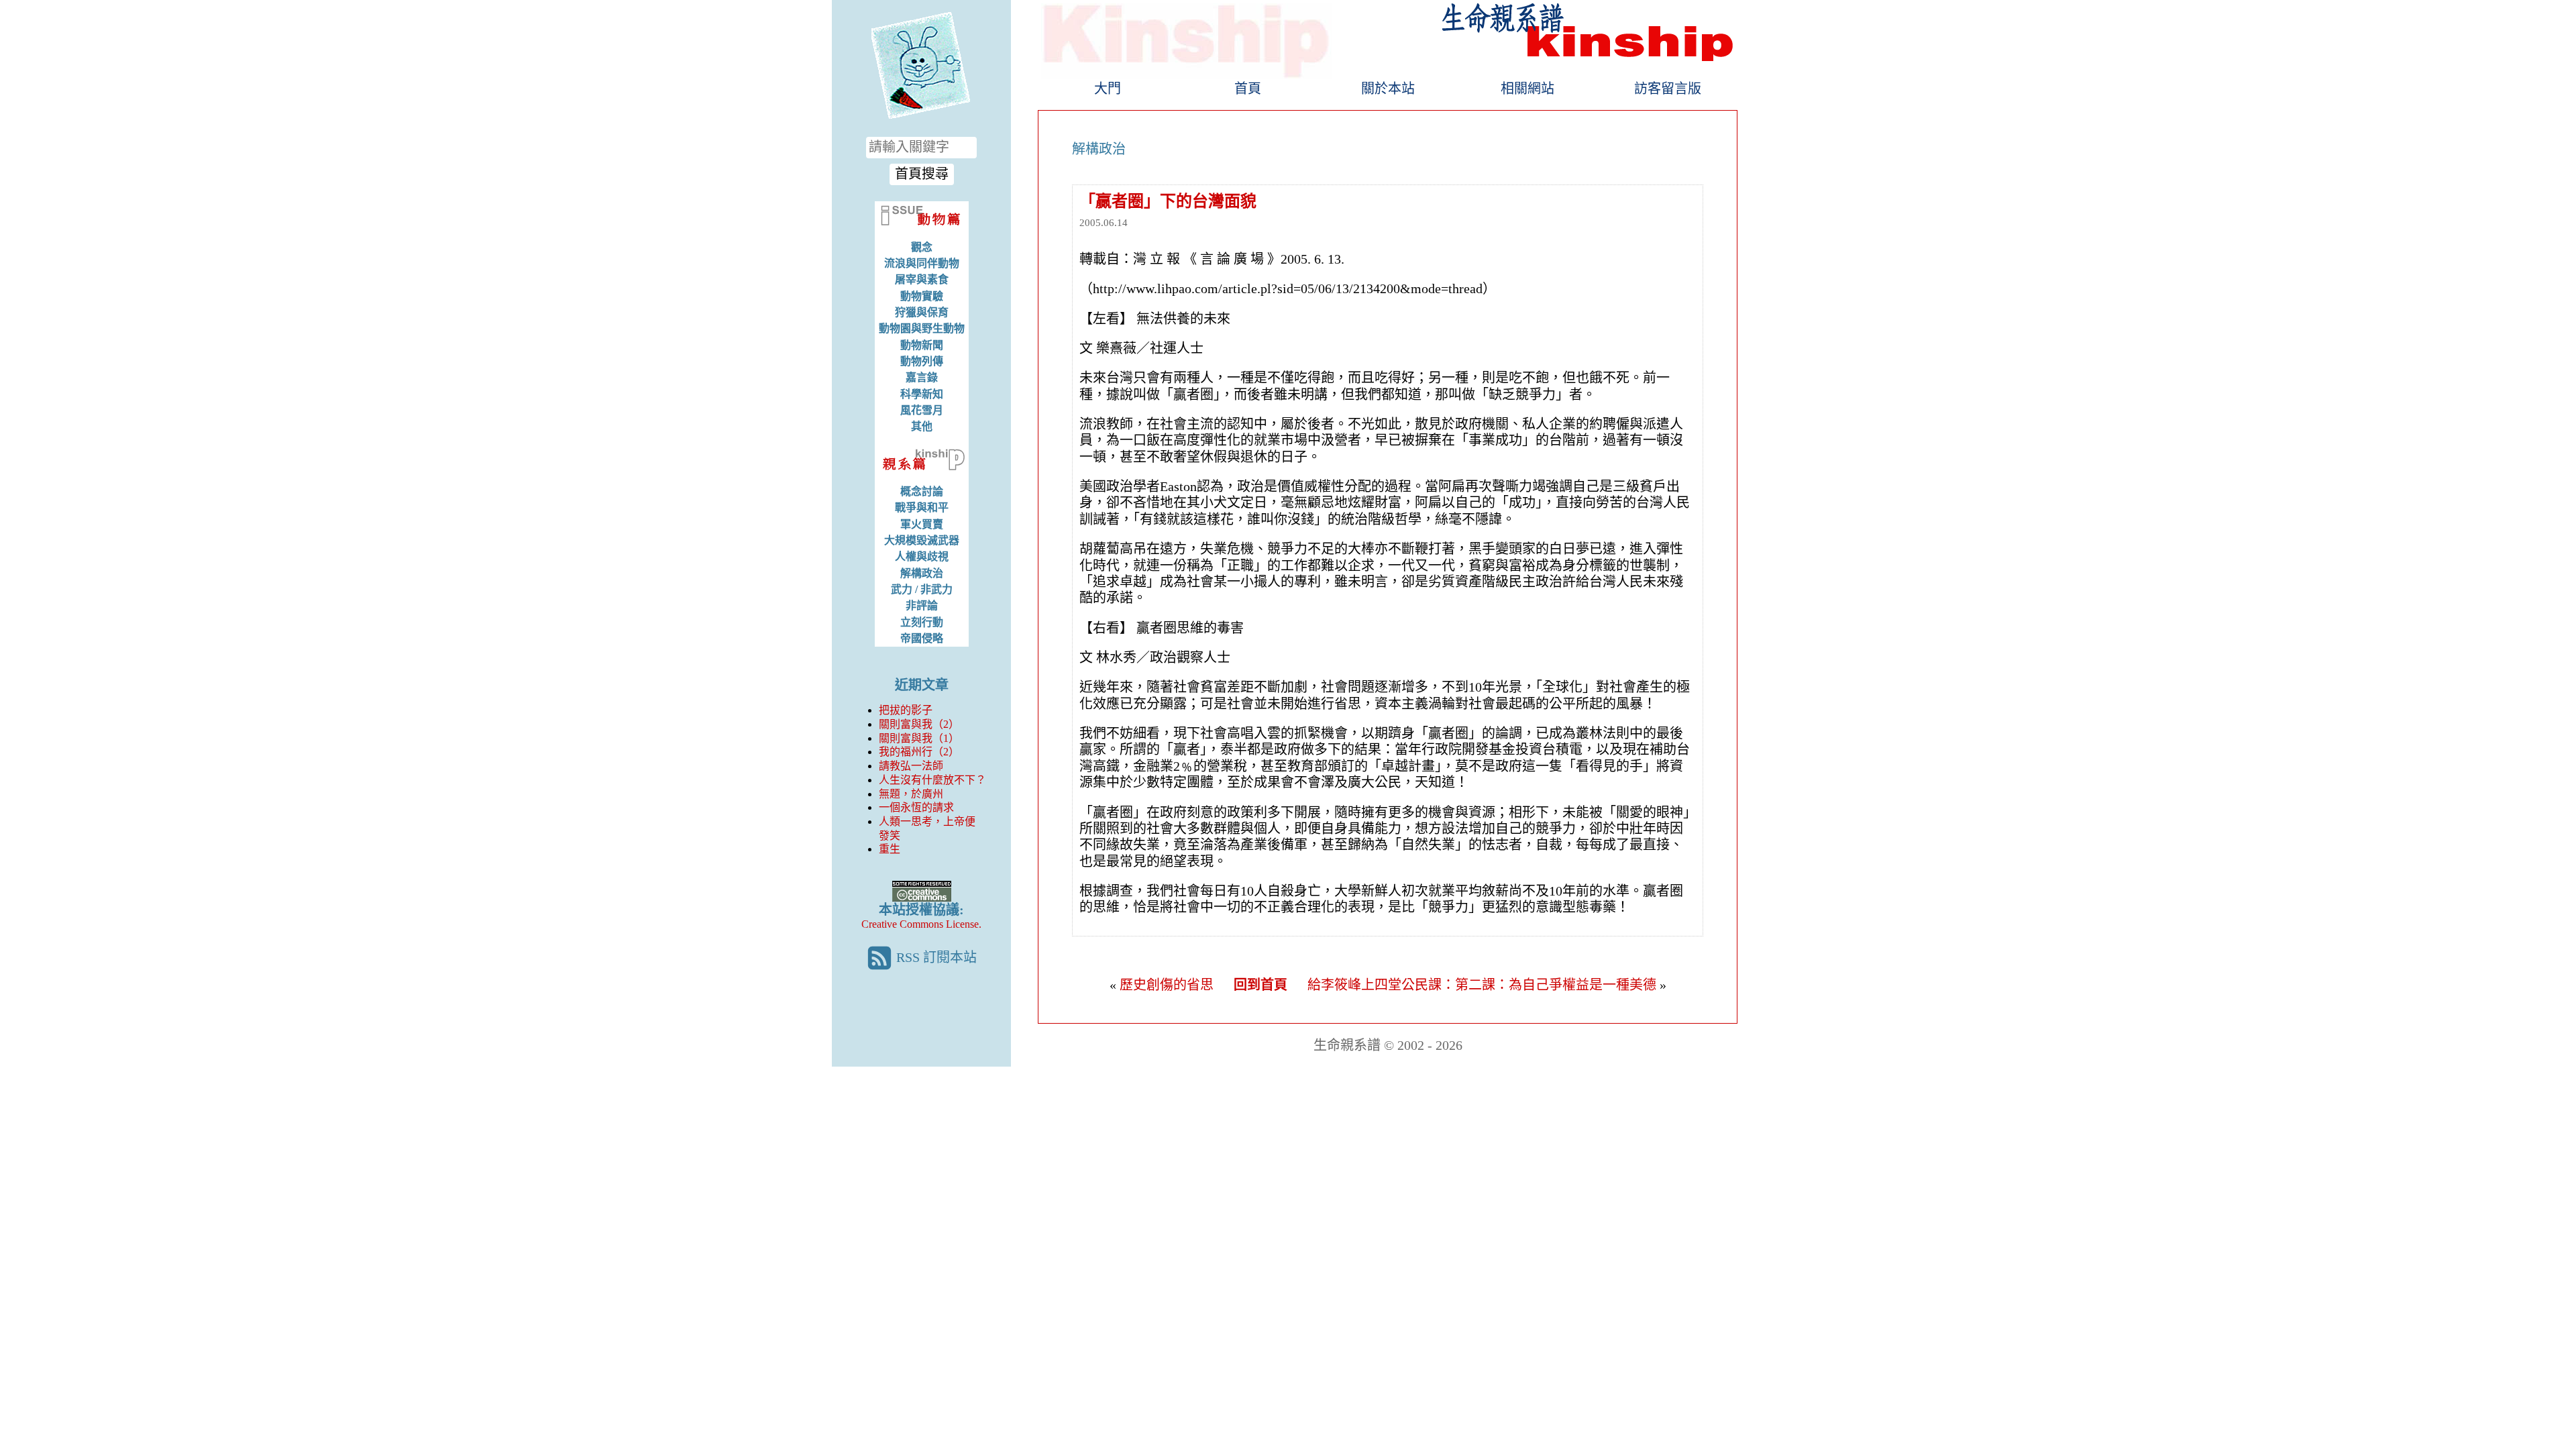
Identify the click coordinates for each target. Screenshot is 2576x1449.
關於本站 (1388, 89)
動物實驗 (922, 296)
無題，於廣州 (911, 794)
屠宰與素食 (922, 279)
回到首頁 (1260, 985)
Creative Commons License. (921, 924)
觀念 (922, 247)
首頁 (1248, 89)
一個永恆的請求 (916, 807)
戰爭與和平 (922, 507)
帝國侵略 (922, 638)
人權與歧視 (922, 556)
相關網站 (1527, 89)
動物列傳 (922, 361)
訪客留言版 (1668, 89)
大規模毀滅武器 (922, 540)
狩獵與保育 (922, 312)
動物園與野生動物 (922, 328)
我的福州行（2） (919, 752)
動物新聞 (922, 345)
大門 (1108, 89)
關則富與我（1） (919, 738)
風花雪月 (922, 410)
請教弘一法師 (911, 766)
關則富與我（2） (919, 724)
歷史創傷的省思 (1167, 985)
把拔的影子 (906, 710)
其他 (922, 426)
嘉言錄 (922, 377)
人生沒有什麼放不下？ (932, 780)
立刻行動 (922, 622)
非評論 (922, 605)
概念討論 (922, 491)
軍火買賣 (922, 524)
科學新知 (922, 394)
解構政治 (922, 573)
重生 (890, 849)
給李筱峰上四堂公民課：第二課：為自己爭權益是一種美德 (1482, 985)
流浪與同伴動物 (922, 263)
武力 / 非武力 (922, 589)
